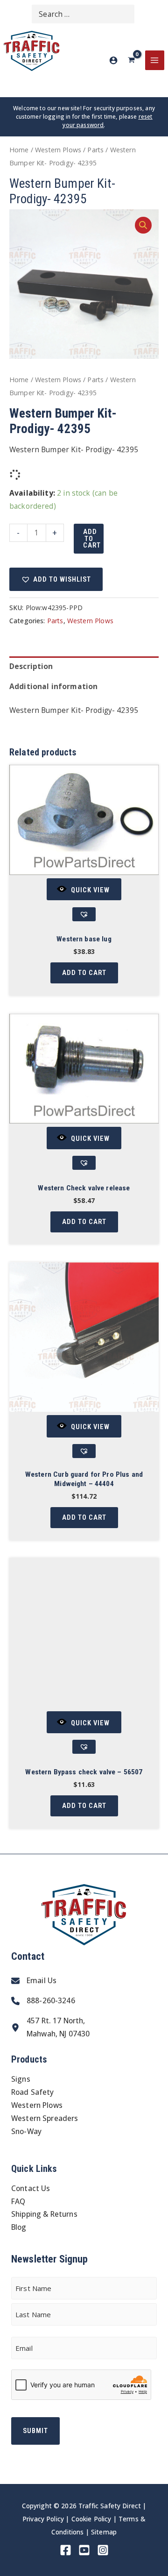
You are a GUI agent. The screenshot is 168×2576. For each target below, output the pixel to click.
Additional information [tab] (53, 686)
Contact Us (31, 2188)
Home (19, 150)
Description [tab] (31, 666)
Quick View (90, 890)
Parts (95, 150)
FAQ (18, 2201)
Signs (21, 2079)
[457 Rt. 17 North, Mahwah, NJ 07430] (50, 2028)
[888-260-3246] (43, 2001)
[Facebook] (66, 2550)
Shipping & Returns (44, 2214)
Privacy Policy (43, 2519)
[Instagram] (103, 2550)
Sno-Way (26, 2131)
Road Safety (33, 2092)
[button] (143, 225)
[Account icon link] (113, 60)
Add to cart (92, 538)
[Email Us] (34, 1981)
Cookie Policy (91, 2519)
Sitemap (104, 2532)
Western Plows (58, 150)
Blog (19, 2227)
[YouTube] (84, 2550)
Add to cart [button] (84, 973)
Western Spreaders (45, 2118)
